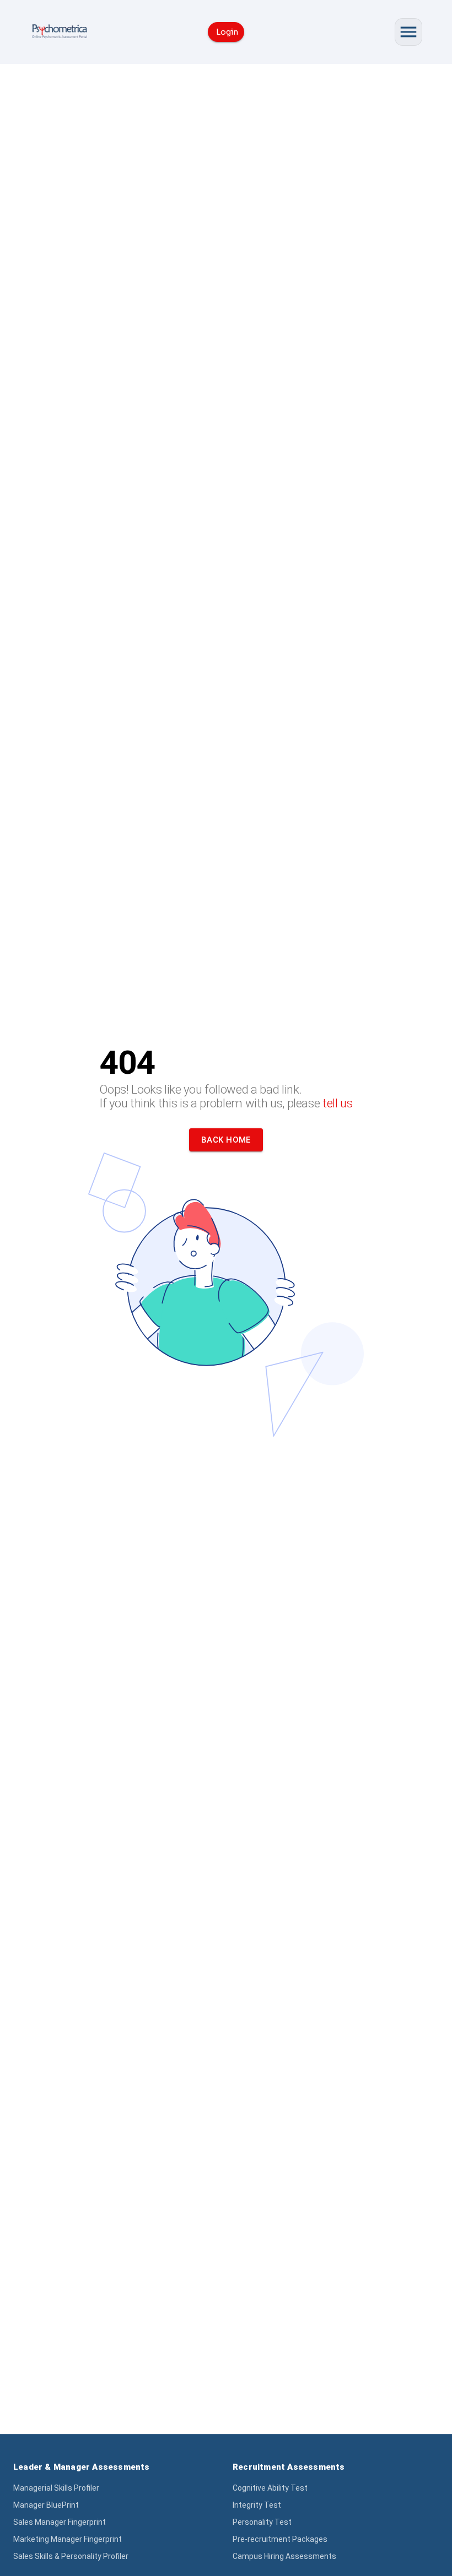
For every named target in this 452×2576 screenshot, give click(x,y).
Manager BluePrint (46, 2505)
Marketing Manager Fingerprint (68, 2539)
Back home (226, 1140)
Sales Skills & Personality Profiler (71, 2556)
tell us (338, 1103)
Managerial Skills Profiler (56, 2488)
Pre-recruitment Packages (280, 2539)
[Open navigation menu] (408, 32)
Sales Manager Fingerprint (60, 2522)
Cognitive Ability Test (270, 2488)
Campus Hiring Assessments (284, 2556)
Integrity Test (257, 2505)
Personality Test (262, 2522)
